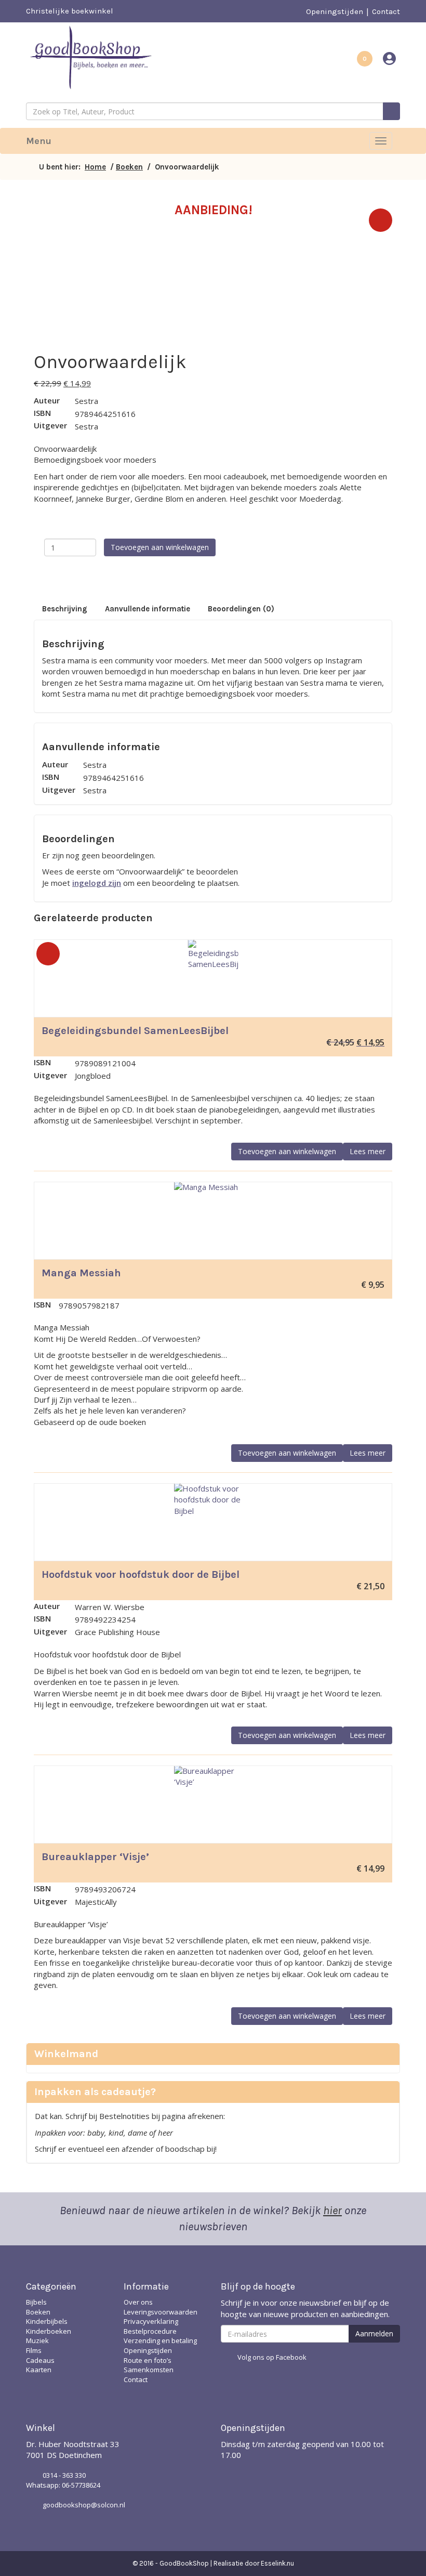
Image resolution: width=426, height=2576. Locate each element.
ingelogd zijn (97, 883)
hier (332, 2211)
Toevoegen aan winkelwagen (160, 547)
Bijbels (36, 2302)
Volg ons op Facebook (272, 2357)
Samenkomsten (149, 2370)
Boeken (129, 167)
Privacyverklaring (151, 2321)
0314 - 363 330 (64, 2475)
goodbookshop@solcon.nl (84, 2505)
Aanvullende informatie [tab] (148, 609)
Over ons (138, 2302)
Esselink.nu (277, 2563)
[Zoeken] (391, 111)
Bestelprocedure (150, 2331)
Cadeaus (40, 2360)
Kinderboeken (49, 2331)
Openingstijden (335, 11)
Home (95, 167)
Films (34, 2350)
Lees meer (368, 1151)
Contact (386, 11)
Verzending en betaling (160, 2340)
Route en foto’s (148, 2360)
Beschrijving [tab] (65, 609)
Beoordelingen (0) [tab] (241, 609)
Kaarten (39, 2370)
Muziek (37, 2340)
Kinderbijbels (47, 2321)
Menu (39, 141)
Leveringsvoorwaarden (161, 2312)
